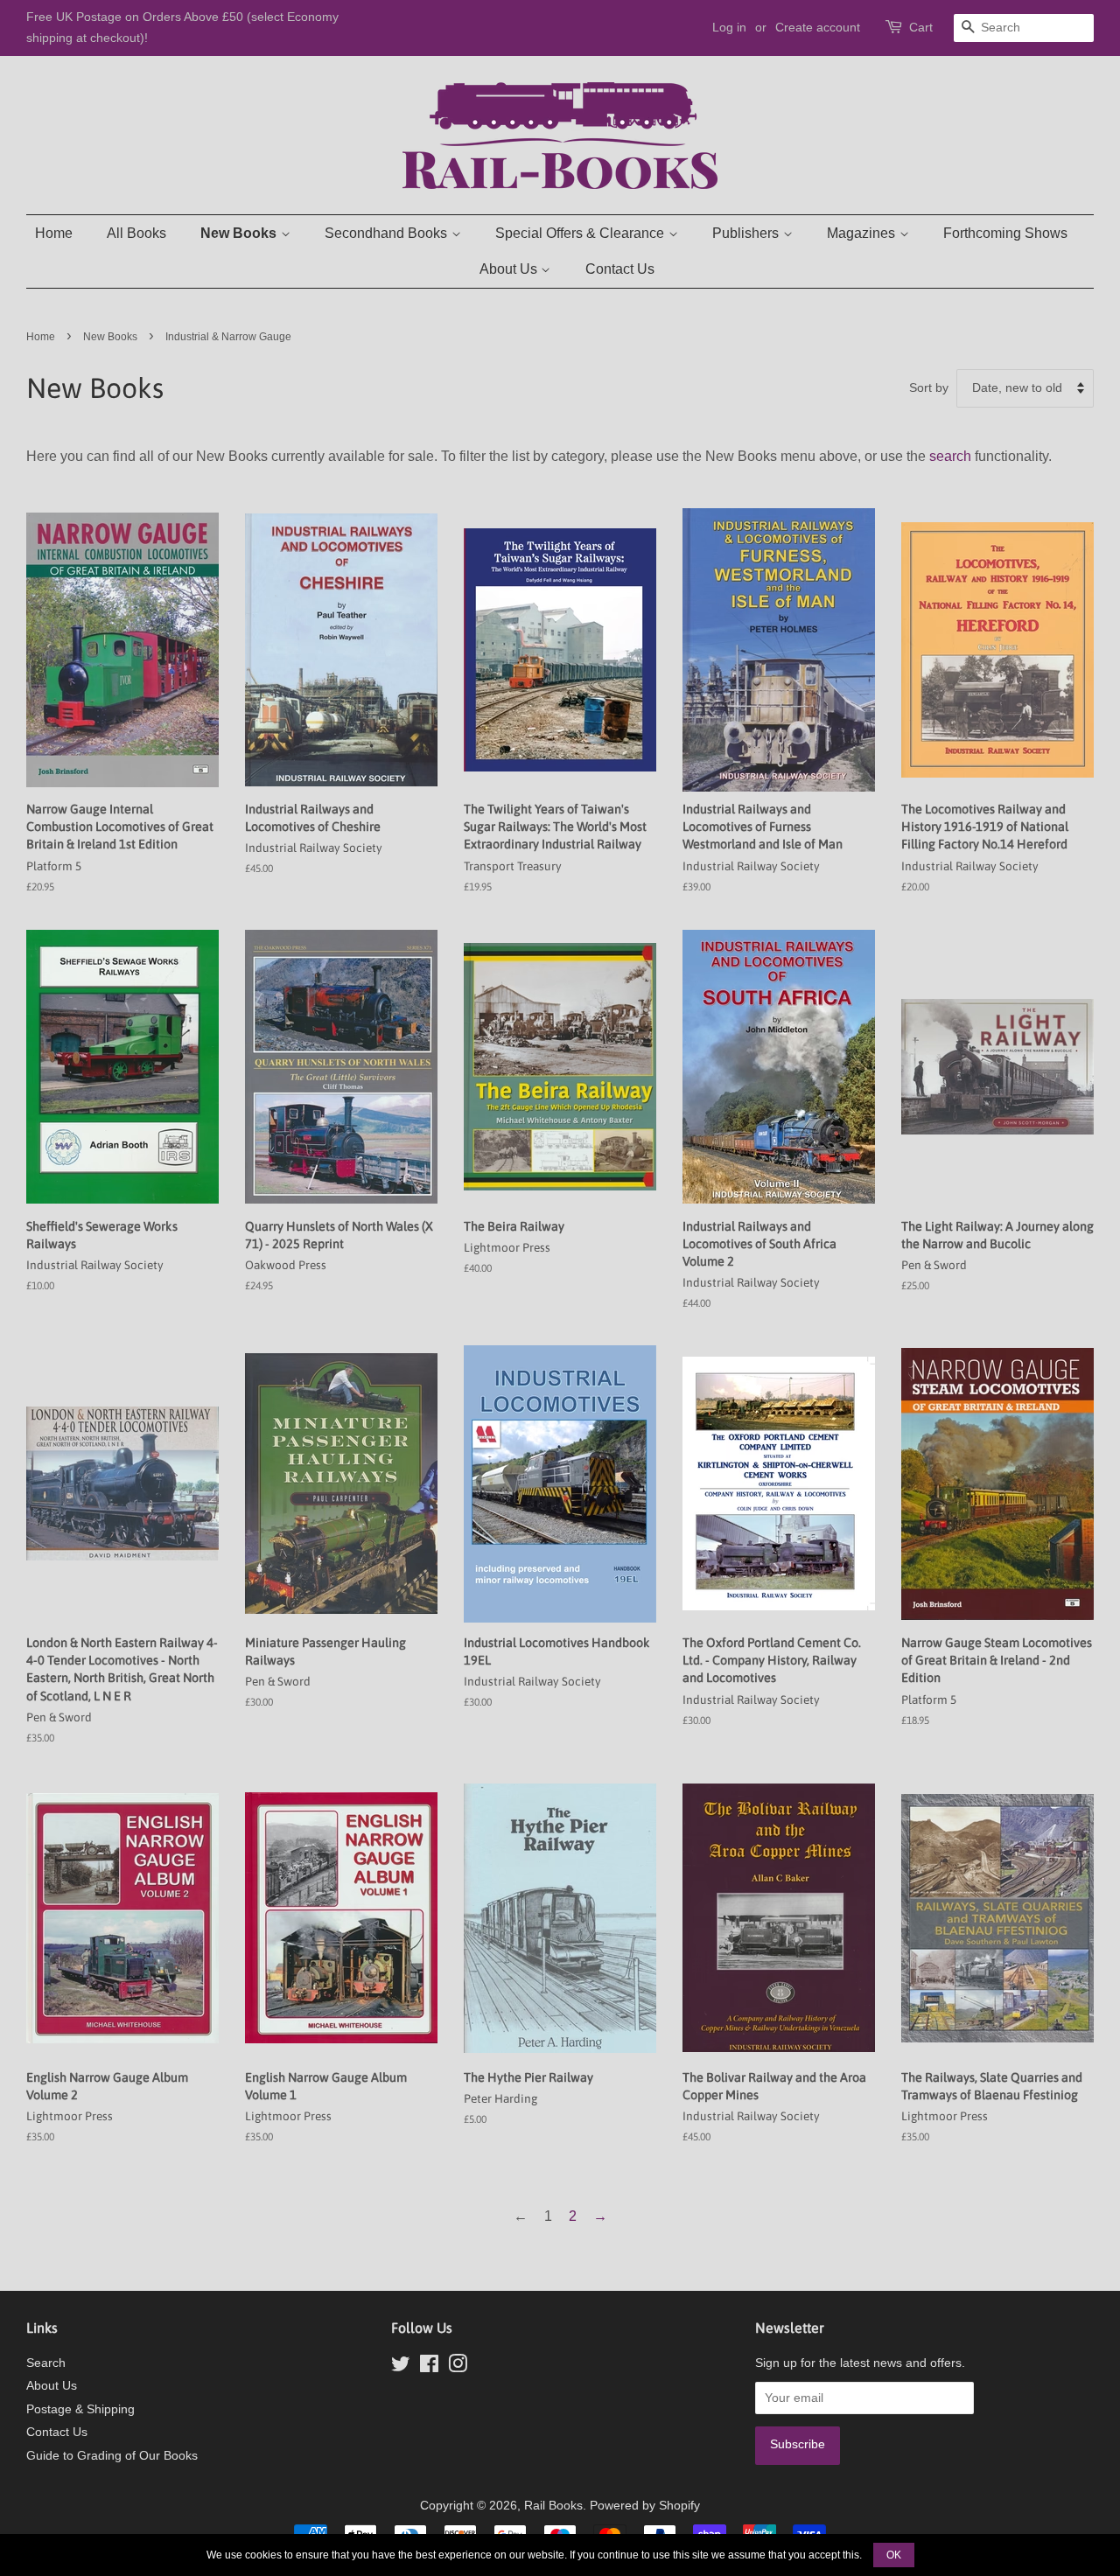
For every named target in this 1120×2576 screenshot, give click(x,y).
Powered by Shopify (645, 2506)
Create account (818, 27)
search (950, 456)
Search (46, 2363)
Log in (729, 27)
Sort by (929, 387)
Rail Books (553, 2506)
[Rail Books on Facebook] (429, 2367)
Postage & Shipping (80, 2409)
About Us (510, 269)
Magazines (863, 233)
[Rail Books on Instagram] (458, 2367)
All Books (136, 233)
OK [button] (894, 2555)
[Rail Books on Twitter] (401, 2367)
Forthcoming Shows (1005, 233)
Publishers (747, 233)
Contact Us (620, 269)
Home (54, 233)
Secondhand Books (388, 233)
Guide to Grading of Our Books (112, 2456)
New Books (240, 233)
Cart (921, 27)
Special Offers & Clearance (581, 233)
